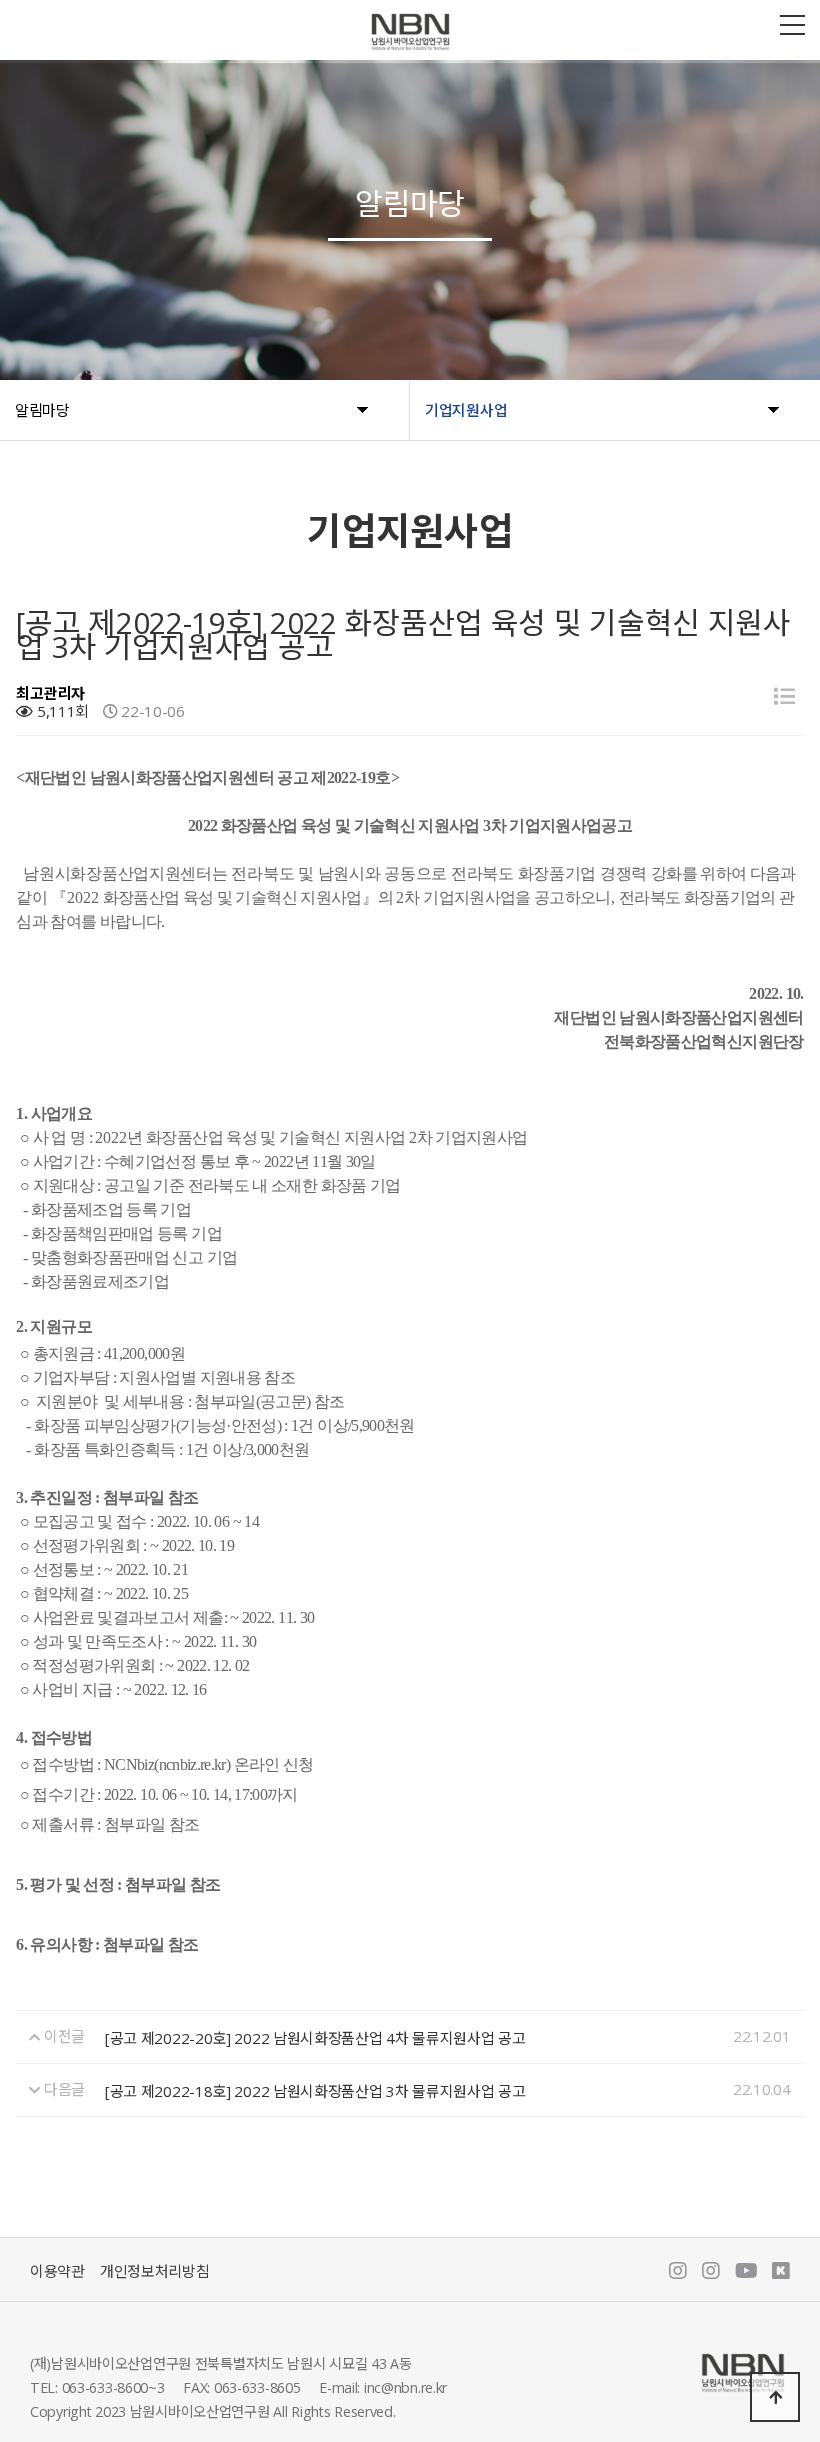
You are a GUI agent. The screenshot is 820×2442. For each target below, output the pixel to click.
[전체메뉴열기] (792, 25)
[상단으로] (775, 2397)
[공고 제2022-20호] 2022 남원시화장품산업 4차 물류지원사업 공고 (315, 2038)
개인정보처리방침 (155, 2271)
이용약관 (57, 2271)
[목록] (784, 696)
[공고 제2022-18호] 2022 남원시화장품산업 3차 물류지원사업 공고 (315, 2091)
